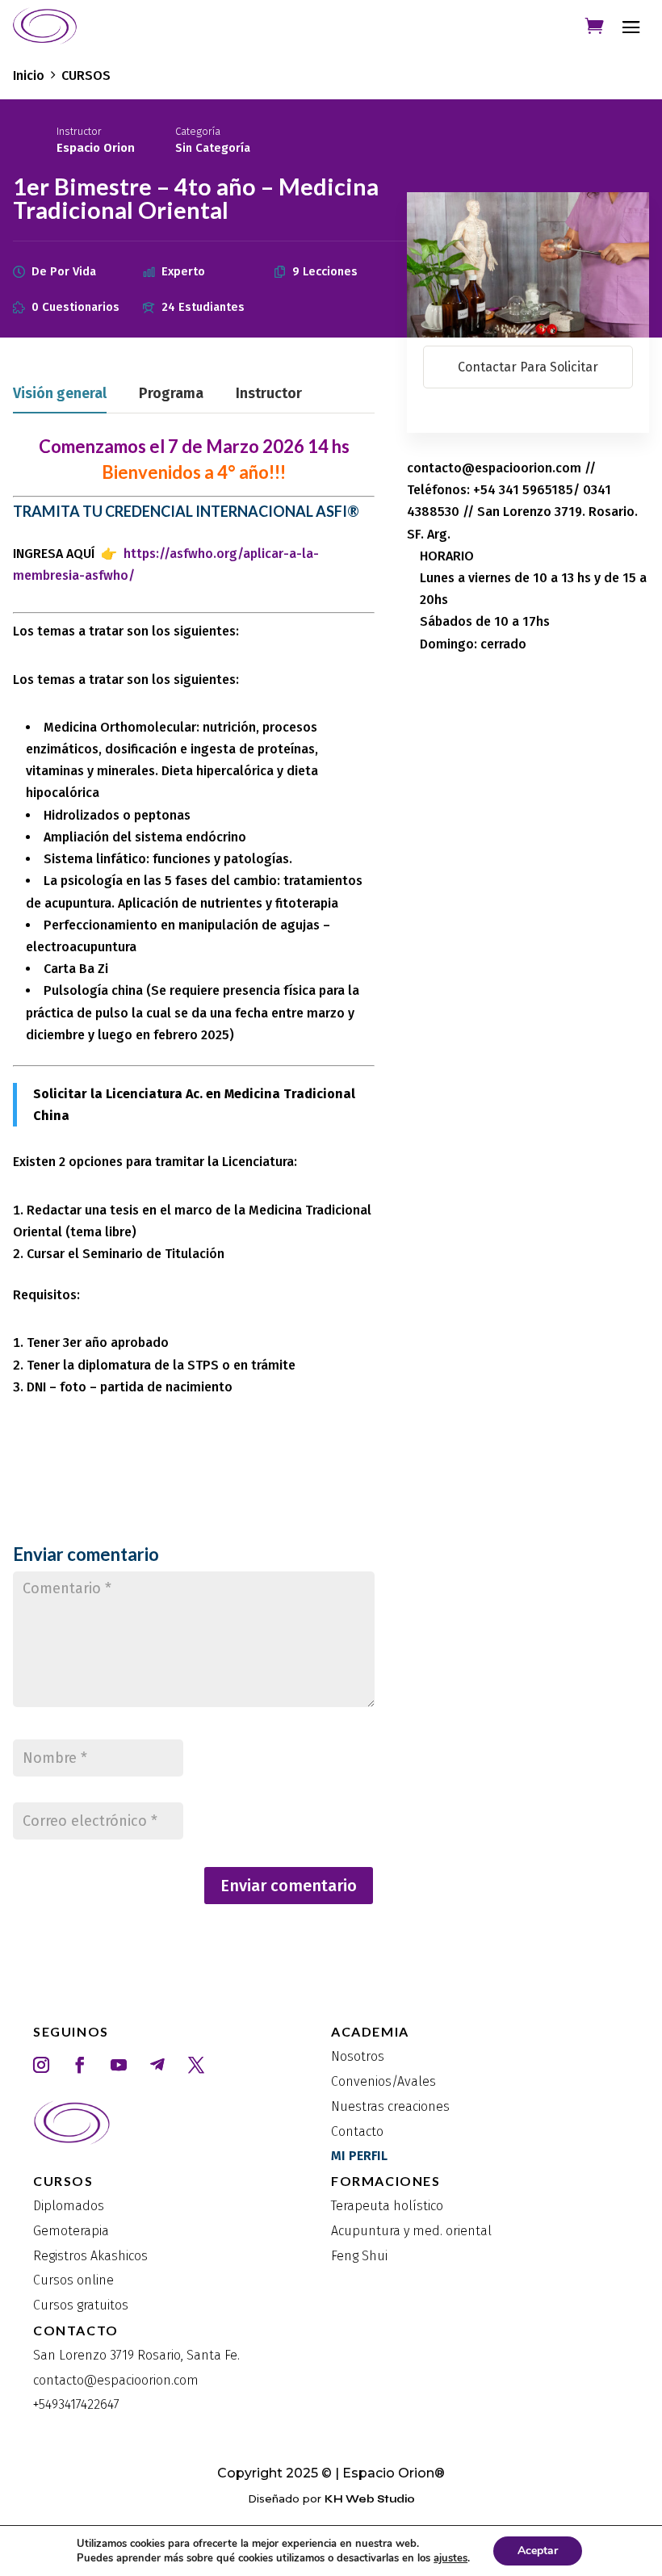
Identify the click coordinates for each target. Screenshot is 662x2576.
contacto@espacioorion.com (116, 2380)
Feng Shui (359, 2256)
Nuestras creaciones (390, 2106)
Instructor (79, 131)
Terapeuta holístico (387, 2206)
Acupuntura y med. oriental (411, 2231)
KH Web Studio (370, 2499)
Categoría (198, 131)
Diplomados (69, 2206)
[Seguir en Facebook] (80, 2065)
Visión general (60, 394)
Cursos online (73, 2280)
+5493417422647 (76, 2404)
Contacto (357, 2131)
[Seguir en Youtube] (119, 2065)
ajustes (450, 2558)
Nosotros (358, 2056)
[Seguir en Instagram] (41, 2065)
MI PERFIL (359, 2156)
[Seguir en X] (196, 2065)
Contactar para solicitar (528, 367)
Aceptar (538, 2551)
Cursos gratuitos (81, 2305)
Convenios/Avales (383, 2081)
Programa (171, 394)
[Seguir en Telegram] (157, 2065)
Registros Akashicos (90, 2256)
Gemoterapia (71, 2231)
